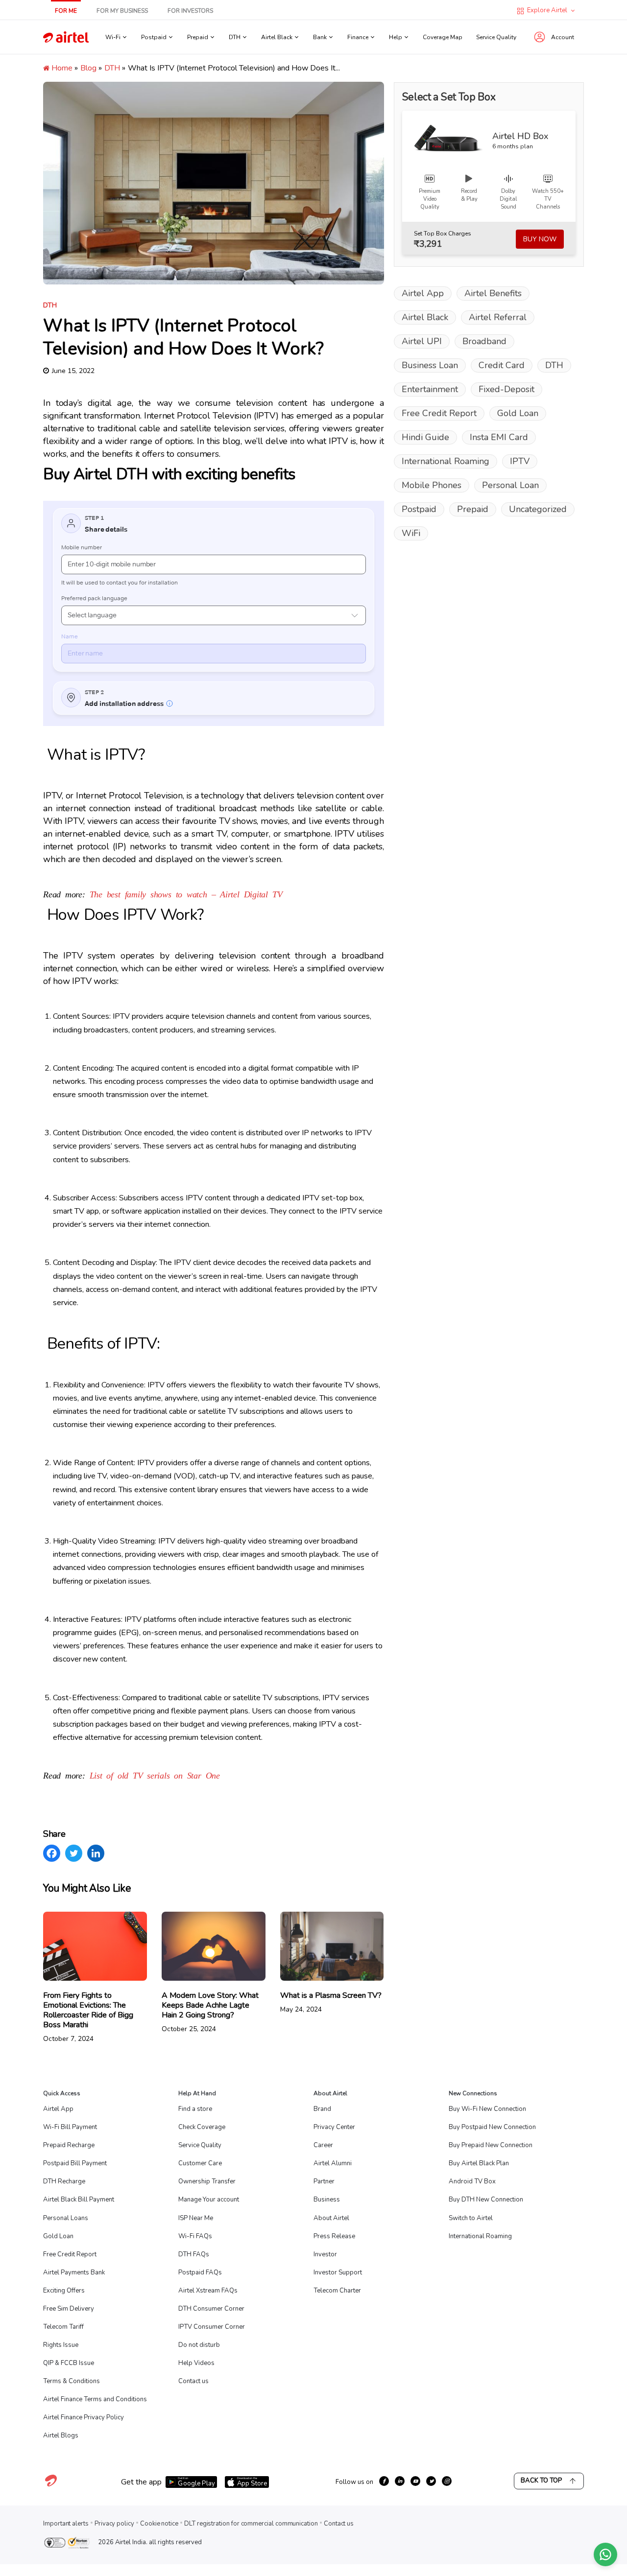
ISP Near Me (196, 2218)
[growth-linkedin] (400, 2481)
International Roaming (446, 461)
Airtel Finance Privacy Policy (84, 2417)
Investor (325, 2254)
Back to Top (541, 2481)
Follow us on (354, 2482)
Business (327, 2200)
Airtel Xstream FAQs (208, 2291)
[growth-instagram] (447, 2481)
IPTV (520, 461)
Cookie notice (159, 2524)
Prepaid (473, 509)
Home (61, 68)
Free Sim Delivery (69, 2309)
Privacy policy (114, 2524)
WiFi (411, 533)
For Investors (190, 11)
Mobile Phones (432, 485)
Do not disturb (199, 2345)
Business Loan (430, 365)
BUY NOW (540, 239)
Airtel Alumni (333, 2163)
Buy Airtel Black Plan (479, 2163)
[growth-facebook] (384, 2481)
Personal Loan (510, 485)
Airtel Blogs (61, 2435)
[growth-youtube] (415, 2481)
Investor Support (338, 2272)
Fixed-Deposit (506, 389)
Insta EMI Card (499, 437)
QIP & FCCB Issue (69, 2363)
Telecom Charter (337, 2291)
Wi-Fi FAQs (195, 2236)
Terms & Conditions (72, 2381)
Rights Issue (61, 2345)
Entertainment (430, 389)
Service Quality (496, 37)
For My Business (122, 11)
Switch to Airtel (471, 2218)
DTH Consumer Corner (211, 2309)
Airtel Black (425, 317)
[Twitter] (74, 1853)
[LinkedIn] (96, 1853)
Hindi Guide (425, 437)
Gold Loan (518, 413)
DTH (112, 68)
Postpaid (419, 509)
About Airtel (331, 2218)
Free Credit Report (439, 413)
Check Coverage (202, 2127)
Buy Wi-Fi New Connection (487, 2109)
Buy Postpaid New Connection (492, 2127)
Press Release (334, 2236)
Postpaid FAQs (200, 2272)
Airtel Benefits (493, 293)
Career (323, 2145)
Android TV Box (472, 2181)
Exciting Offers (64, 2291)
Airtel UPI (422, 341)
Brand (322, 2109)
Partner (324, 2181)
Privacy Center (334, 2127)
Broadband (484, 341)
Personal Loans (66, 2218)
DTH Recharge (64, 2181)
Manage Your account (209, 2200)
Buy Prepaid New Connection (491, 2145)
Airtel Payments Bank (74, 2272)
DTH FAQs (194, 2254)
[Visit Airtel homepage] (51, 2486)
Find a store (195, 2109)
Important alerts (66, 2524)
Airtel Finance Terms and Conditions (95, 2399)
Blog (88, 68)
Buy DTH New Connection (486, 2200)
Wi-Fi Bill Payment (70, 2127)
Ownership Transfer (207, 2181)
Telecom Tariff (63, 2327)
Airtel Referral (498, 317)
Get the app (141, 2482)
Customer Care (200, 2163)
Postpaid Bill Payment (75, 2163)
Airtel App (423, 293)
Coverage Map (443, 37)
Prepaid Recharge (69, 2145)
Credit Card (502, 365)
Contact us (193, 2381)
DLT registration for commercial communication (251, 2524)
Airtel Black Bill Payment (79, 2200)
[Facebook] (52, 1853)
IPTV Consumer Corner (212, 2327)
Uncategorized (538, 509)
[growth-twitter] (431, 2481)
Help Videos (196, 2363)
